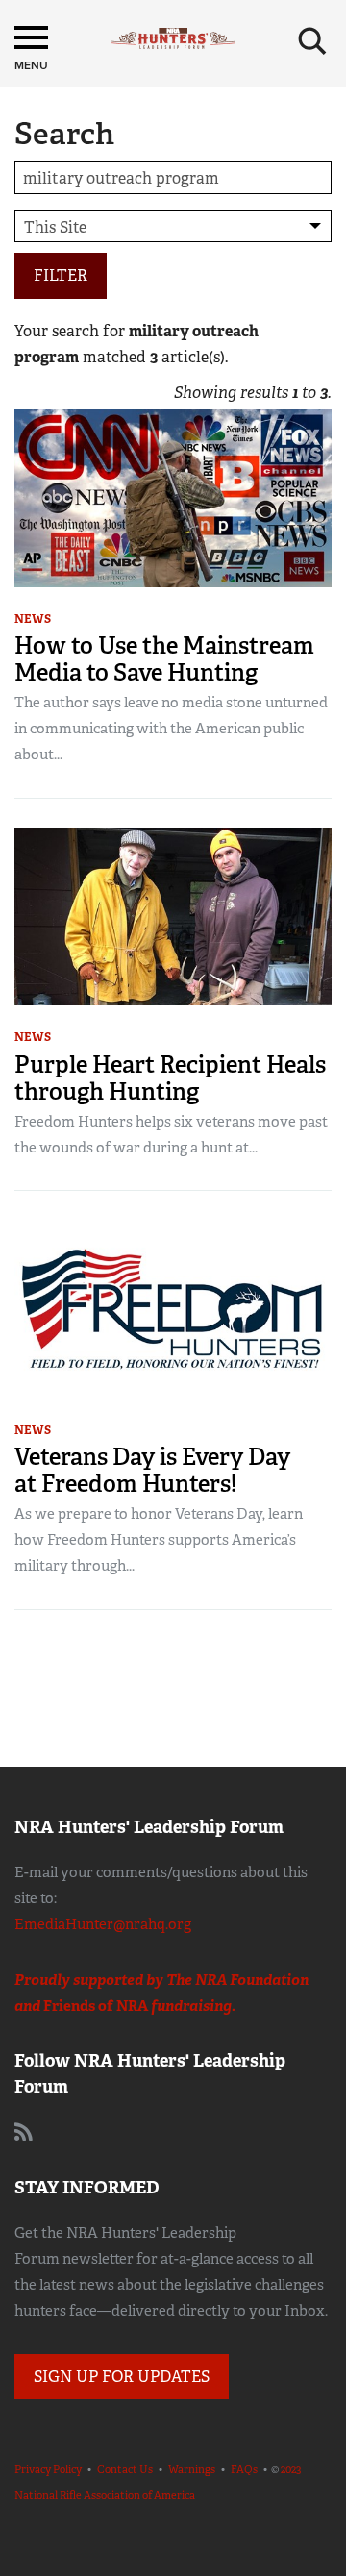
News (33, 619)
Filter (61, 275)
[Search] (312, 41)
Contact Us (125, 2469)
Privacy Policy (48, 2469)
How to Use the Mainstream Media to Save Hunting (164, 659)
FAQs (244, 2469)
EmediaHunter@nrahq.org (103, 1924)
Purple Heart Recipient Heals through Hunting (170, 1078)
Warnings (192, 2469)
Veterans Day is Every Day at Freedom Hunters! (152, 1470)
